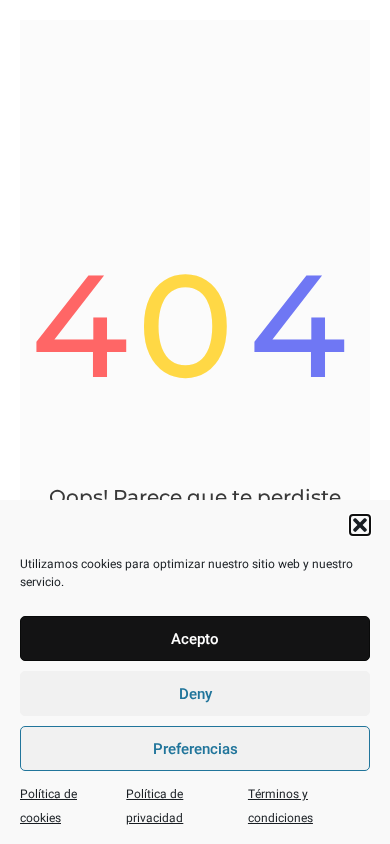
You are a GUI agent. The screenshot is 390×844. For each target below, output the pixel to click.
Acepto (195, 639)
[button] (360, 525)
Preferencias (195, 749)
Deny (195, 694)
